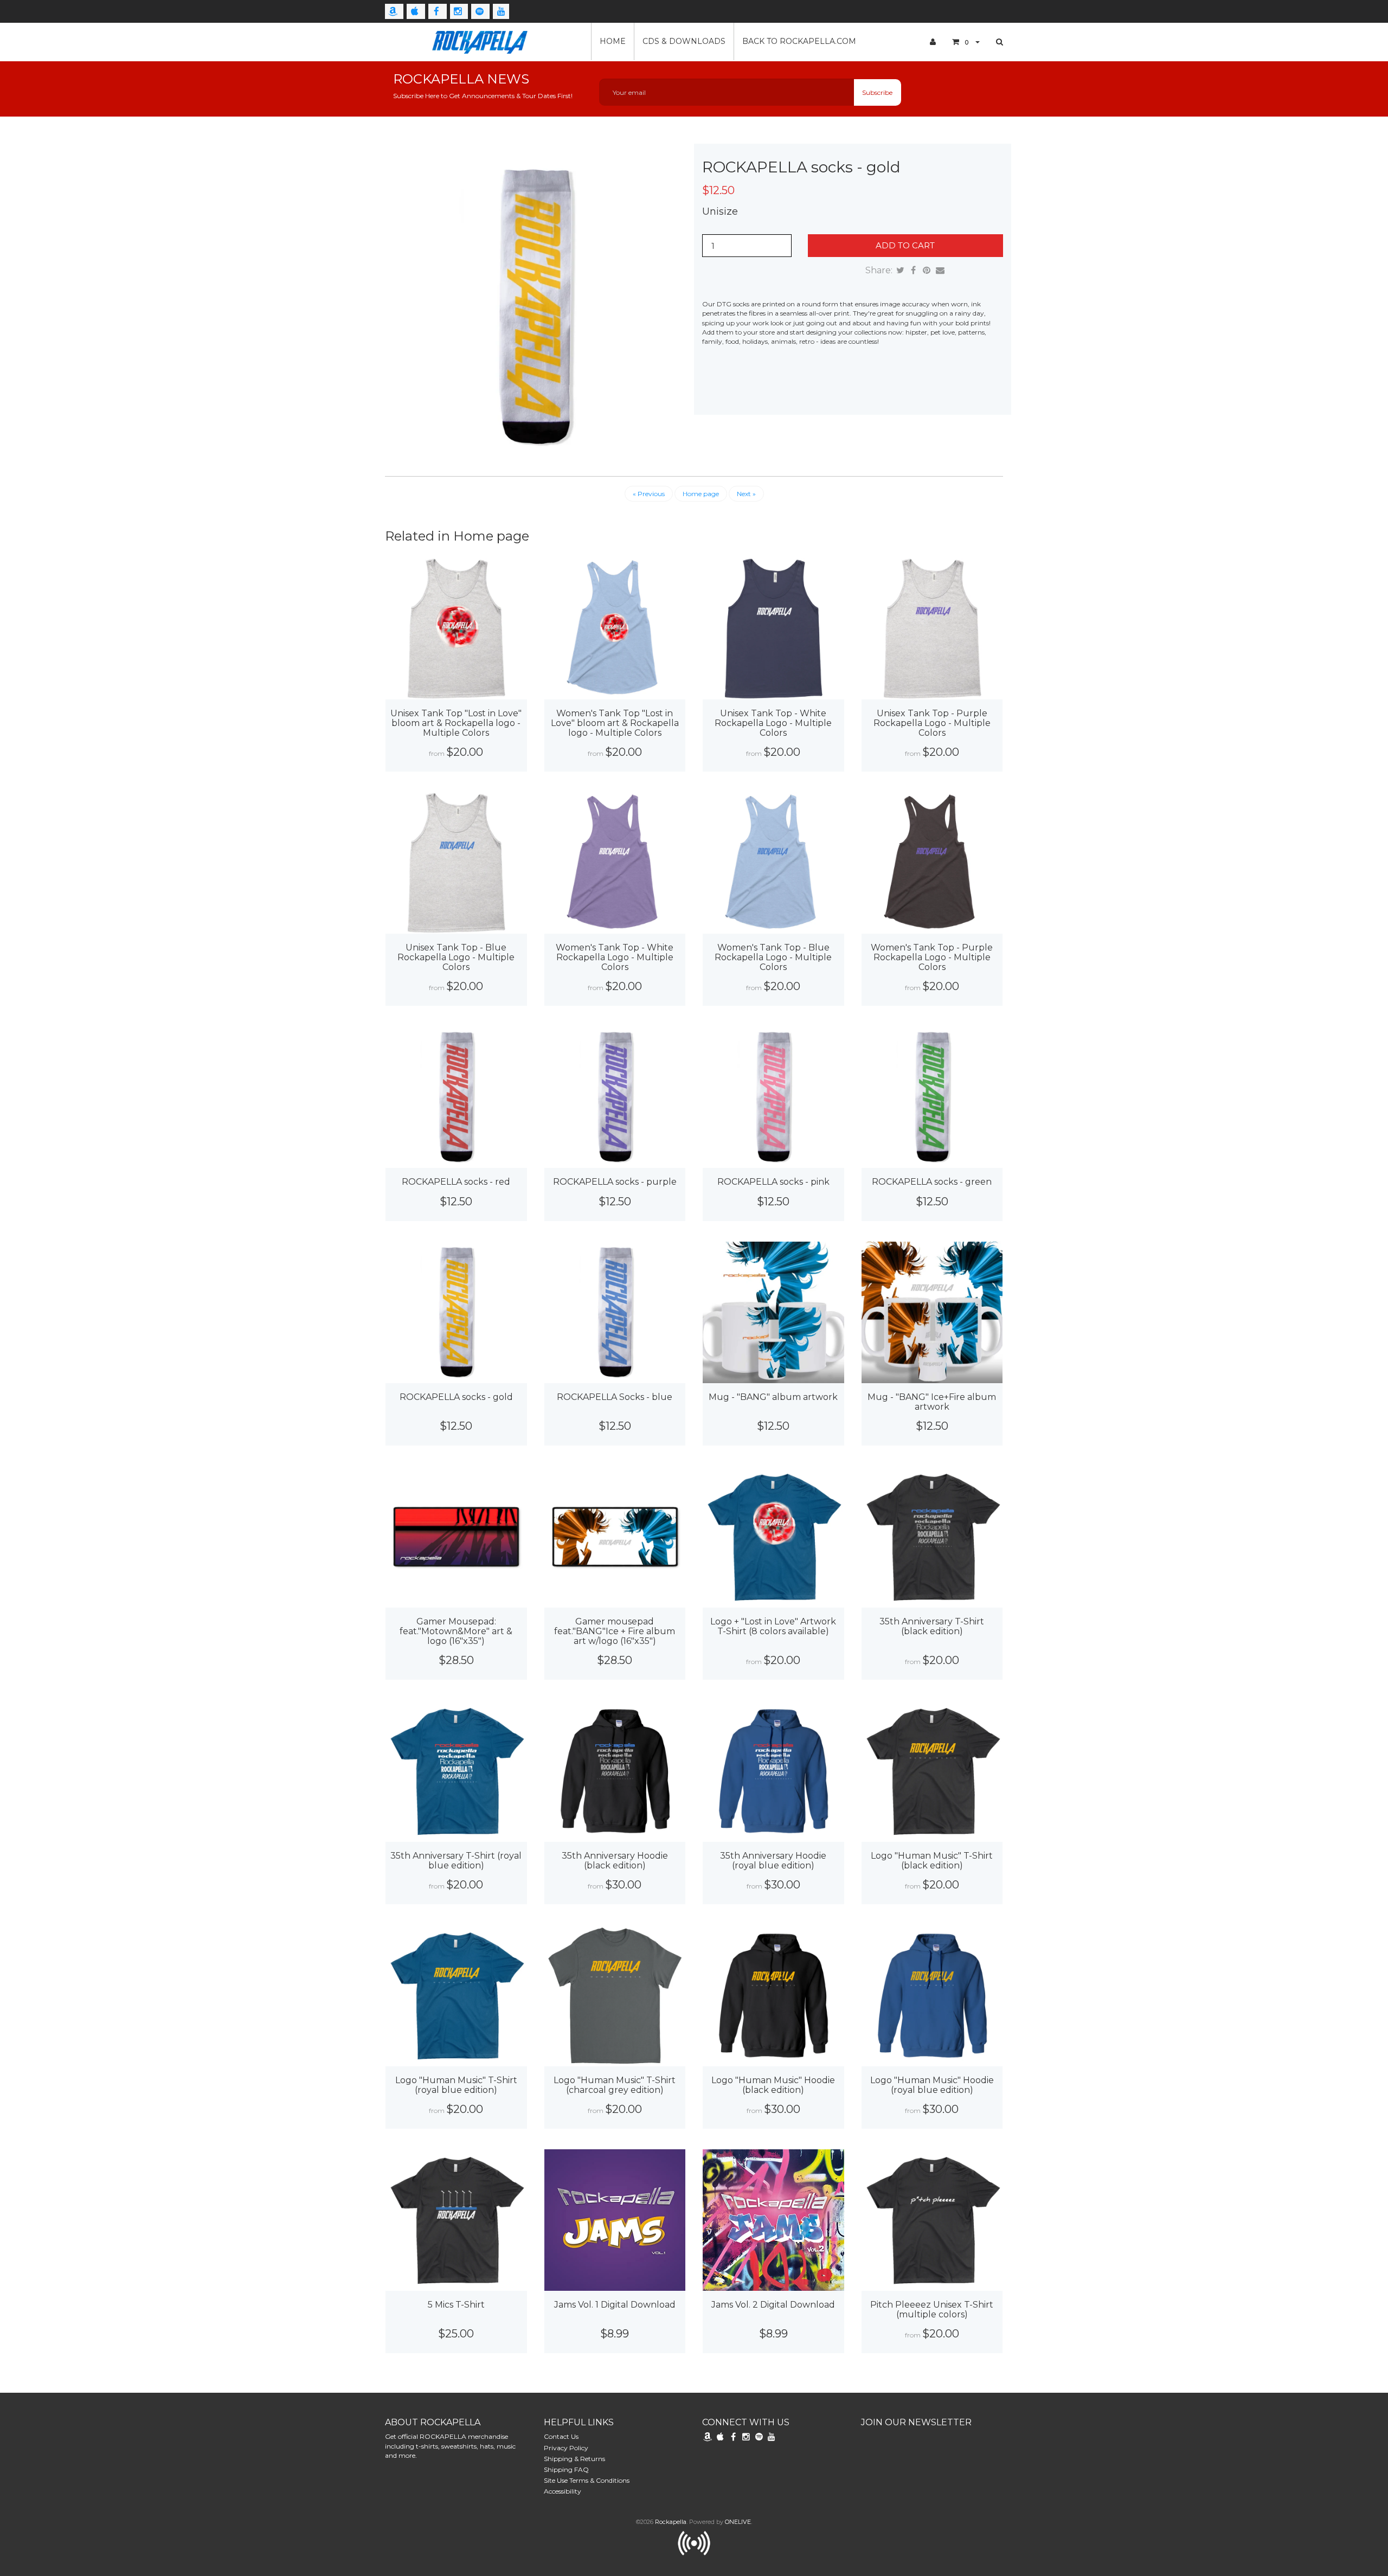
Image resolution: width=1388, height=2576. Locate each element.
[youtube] (501, 11)
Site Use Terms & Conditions (587, 2480)
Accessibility (563, 2491)
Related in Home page (457, 536)
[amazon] (394, 11)
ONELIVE (738, 2522)
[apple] (416, 11)
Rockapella (671, 2522)
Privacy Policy (566, 2448)
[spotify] (480, 11)
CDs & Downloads (684, 41)
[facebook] (438, 11)
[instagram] (459, 11)
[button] (966, 42)
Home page (701, 494)
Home (613, 41)
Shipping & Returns (574, 2459)
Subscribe (877, 92)
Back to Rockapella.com (799, 41)
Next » (746, 494)
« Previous (649, 494)
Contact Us (561, 2436)
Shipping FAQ (566, 2469)
